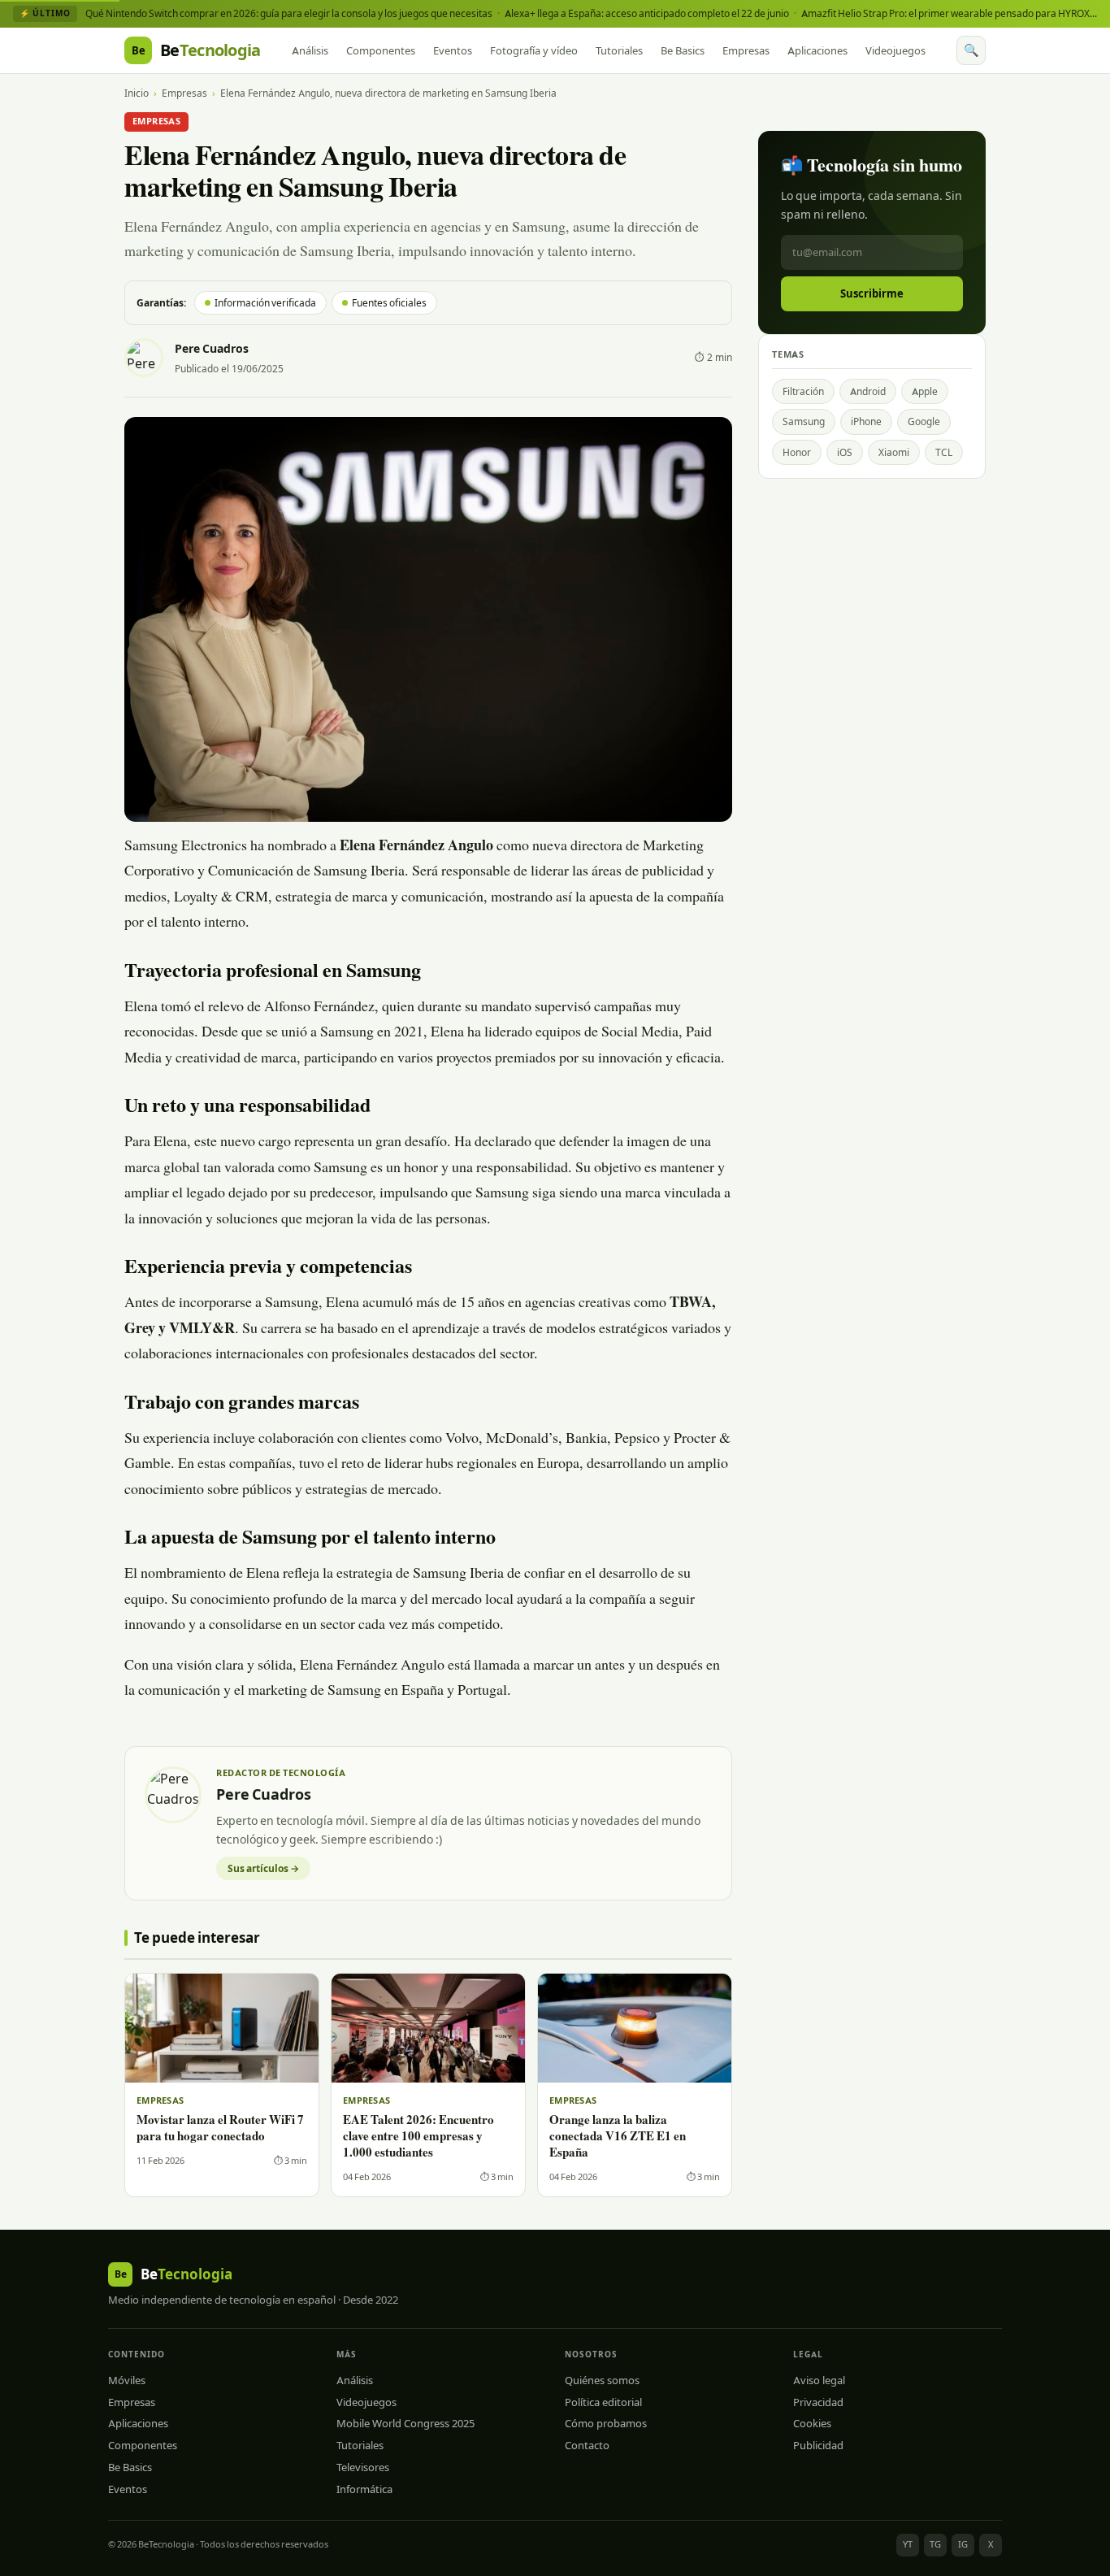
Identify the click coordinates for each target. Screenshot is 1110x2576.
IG (963, 2544)
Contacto (587, 2445)
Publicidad (818, 2445)
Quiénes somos (602, 2380)
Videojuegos (895, 50)
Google (924, 421)
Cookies (812, 2423)
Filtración (803, 391)
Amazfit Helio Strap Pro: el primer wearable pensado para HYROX (945, 13)
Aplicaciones (817, 50)
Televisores (363, 2467)
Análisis (310, 50)
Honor (797, 452)
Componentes (381, 50)
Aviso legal (819, 2380)
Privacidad (818, 2402)
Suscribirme (872, 293)
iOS (845, 452)
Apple (925, 391)
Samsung (804, 421)
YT (908, 2544)
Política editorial (603, 2402)
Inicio (137, 93)
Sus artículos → (263, 1868)
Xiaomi (894, 452)
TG (935, 2544)
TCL (944, 452)
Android (868, 391)
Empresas (746, 50)
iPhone (866, 421)
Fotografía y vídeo (534, 50)
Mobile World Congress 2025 (405, 2423)
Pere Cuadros (212, 349)
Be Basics (683, 50)
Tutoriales (619, 50)
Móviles (127, 2380)
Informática (364, 2489)
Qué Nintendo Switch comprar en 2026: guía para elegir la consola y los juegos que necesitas (289, 13)
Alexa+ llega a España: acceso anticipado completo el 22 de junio (647, 13)
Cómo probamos (606, 2423)
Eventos (453, 50)
